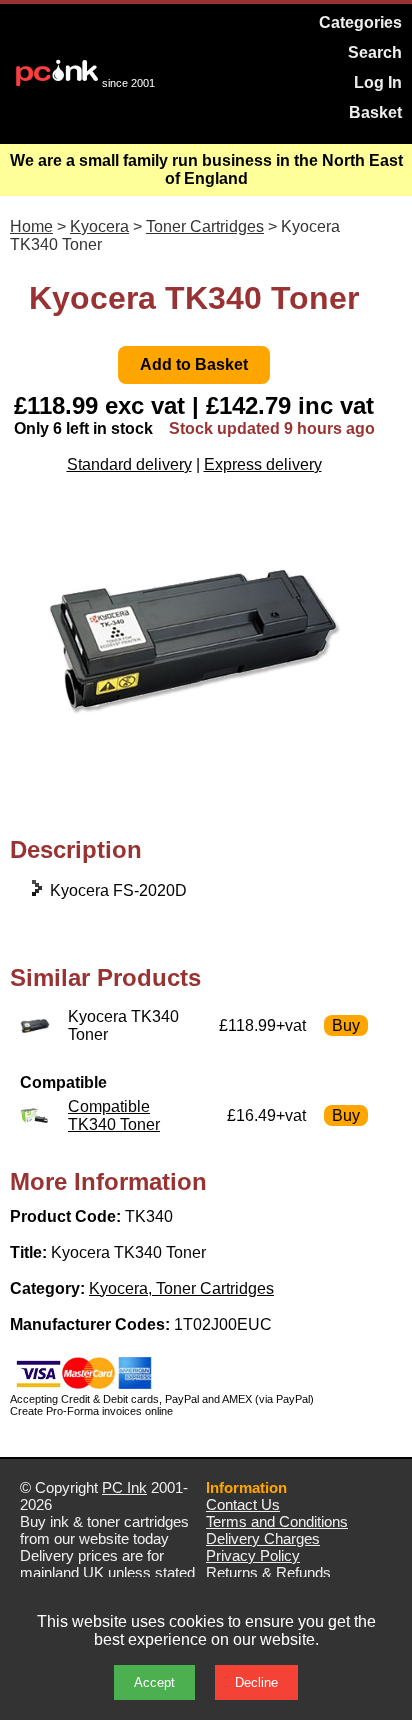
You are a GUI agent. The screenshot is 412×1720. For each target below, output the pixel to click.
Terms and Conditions (277, 1521)
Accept (154, 1682)
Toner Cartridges (205, 226)
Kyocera (99, 226)
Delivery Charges (263, 1538)
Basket (375, 112)
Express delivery (263, 464)
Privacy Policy (253, 1555)
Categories (360, 22)
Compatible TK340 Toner (114, 1115)
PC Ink (124, 1487)
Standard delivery (129, 464)
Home (31, 226)
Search (375, 52)
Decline (256, 1682)
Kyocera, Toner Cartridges (181, 1288)
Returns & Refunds (268, 1572)
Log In (378, 82)
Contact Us (243, 1504)
